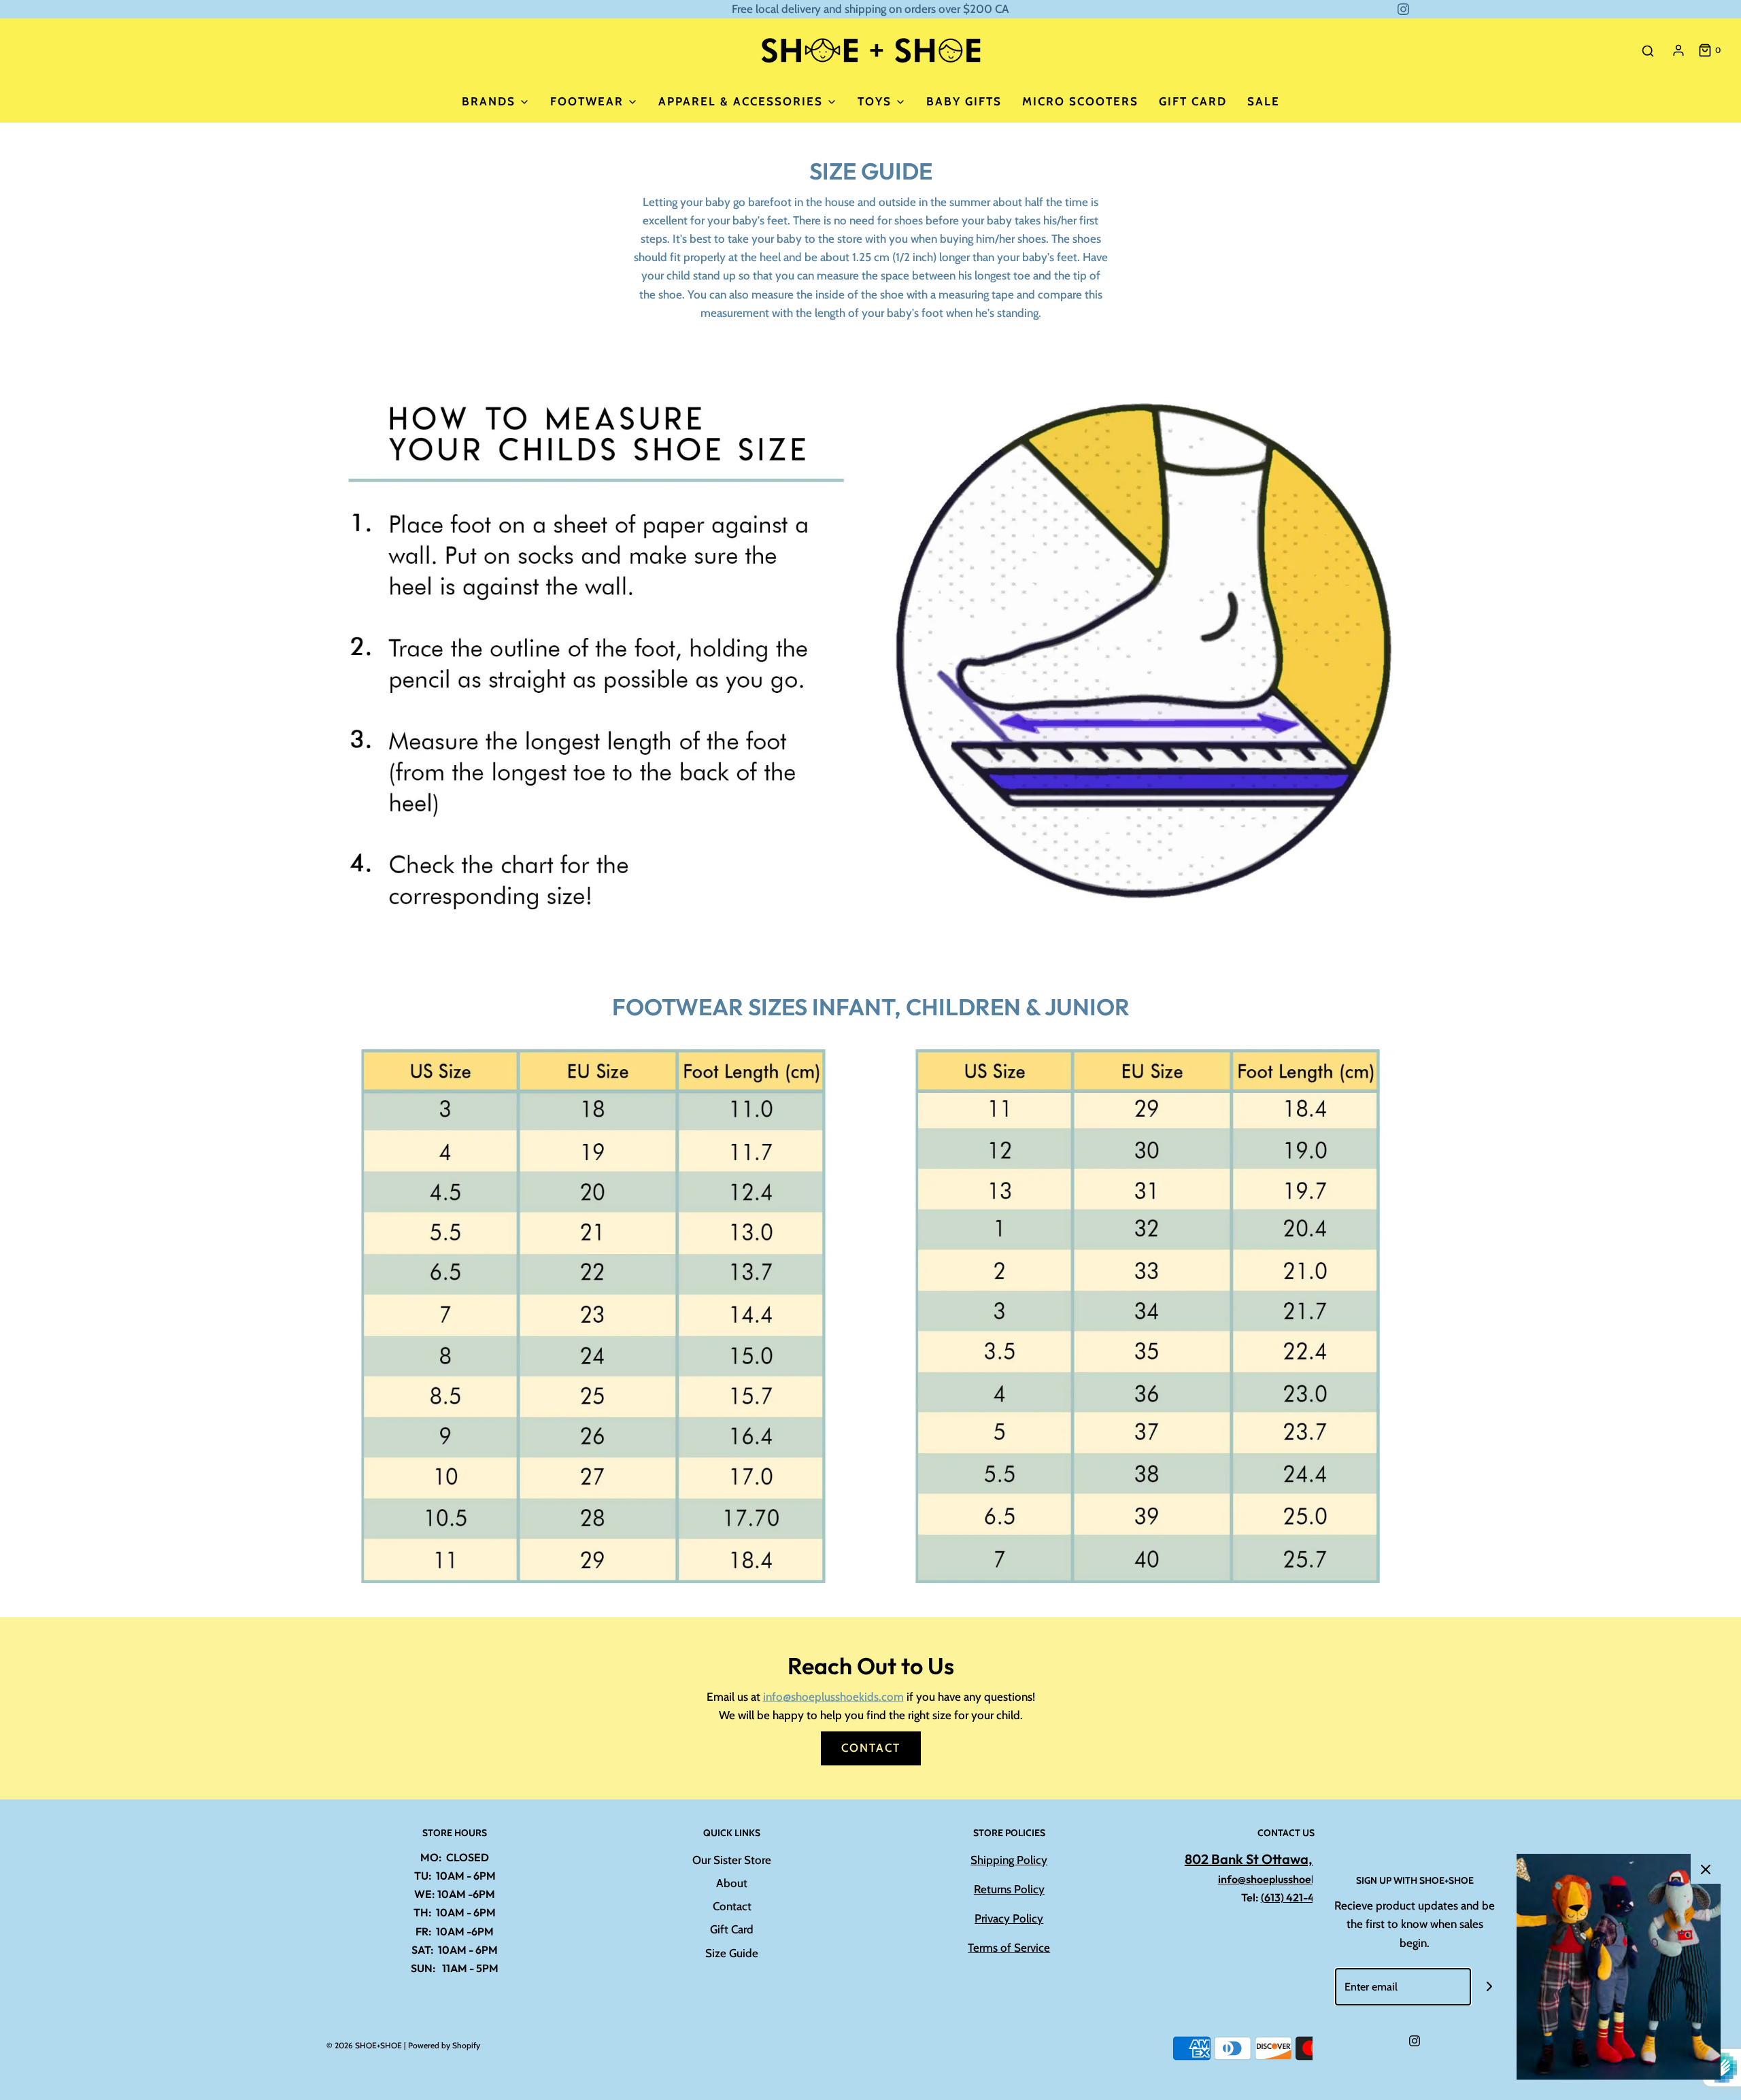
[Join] (1490, 1987)
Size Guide (732, 1953)
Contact (871, 1748)
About (732, 1883)
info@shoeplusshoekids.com (833, 1697)
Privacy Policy (1009, 1918)
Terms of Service (1009, 1948)
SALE (1264, 101)
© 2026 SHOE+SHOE (364, 2045)
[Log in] (1678, 50)
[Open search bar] (1648, 51)
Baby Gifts (964, 101)
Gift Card (1193, 101)
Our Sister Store (732, 1860)
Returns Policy (1009, 1889)
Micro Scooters (1080, 101)
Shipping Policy (1009, 1860)
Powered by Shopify (444, 2045)
